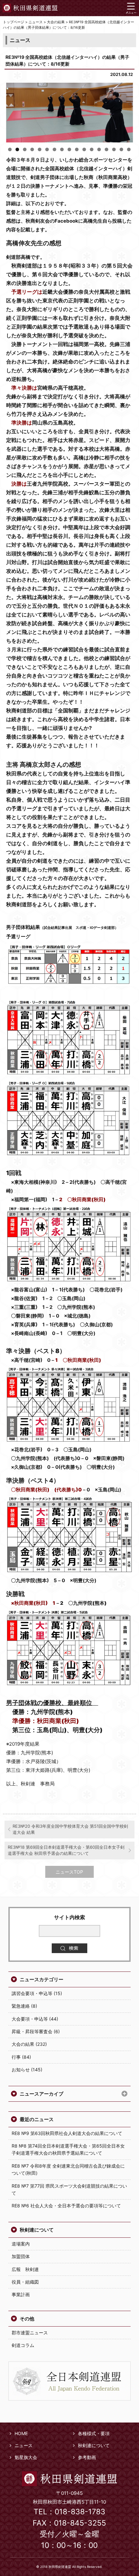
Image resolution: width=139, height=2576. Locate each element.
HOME (21, 2433)
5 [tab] (40, 149)
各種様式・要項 (94, 2433)
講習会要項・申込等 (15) (37, 1993)
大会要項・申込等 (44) (35, 2019)
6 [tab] (47, 149)
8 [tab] (62, 149)
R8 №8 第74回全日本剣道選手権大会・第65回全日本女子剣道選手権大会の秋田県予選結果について (68, 2149)
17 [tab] (129, 149)
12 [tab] (92, 149)
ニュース (24, 2445)
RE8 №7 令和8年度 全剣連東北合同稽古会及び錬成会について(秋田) (68, 2169)
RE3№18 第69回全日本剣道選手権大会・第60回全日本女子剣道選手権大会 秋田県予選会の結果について (66, 1850)
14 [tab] (107, 149)
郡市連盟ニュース (30, 2333)
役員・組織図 (25, 2282)
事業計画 (21, 2294)
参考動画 (87, 2457)
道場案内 (21, 2244)
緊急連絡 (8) (24, 2006)
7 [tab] (54, 149)
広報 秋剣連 (25, 2269)
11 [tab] (84, 149)
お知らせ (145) (27, 2070)
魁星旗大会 (26, 2457)
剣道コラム (23, 2345)
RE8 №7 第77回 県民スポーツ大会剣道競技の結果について (69, 2189)
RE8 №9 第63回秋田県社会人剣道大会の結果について (67, 2133)
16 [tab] (121, 149)
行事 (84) (21, 2057)
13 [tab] (99, 149)
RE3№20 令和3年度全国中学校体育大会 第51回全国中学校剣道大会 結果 (70, 1829)
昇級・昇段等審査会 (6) (36, 2031)
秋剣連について (37, 2230)
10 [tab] (77, 149)
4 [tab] (32, 149)
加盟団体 (21, 2256)
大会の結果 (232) (29, 2044)
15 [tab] (114, 149)
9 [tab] (69, 149)
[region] (70, 113)
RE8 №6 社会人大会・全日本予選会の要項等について (66, 2206)
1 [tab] (10, 149)
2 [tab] (17, 149)
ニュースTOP (69, 1872)
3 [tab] (25, 149)
